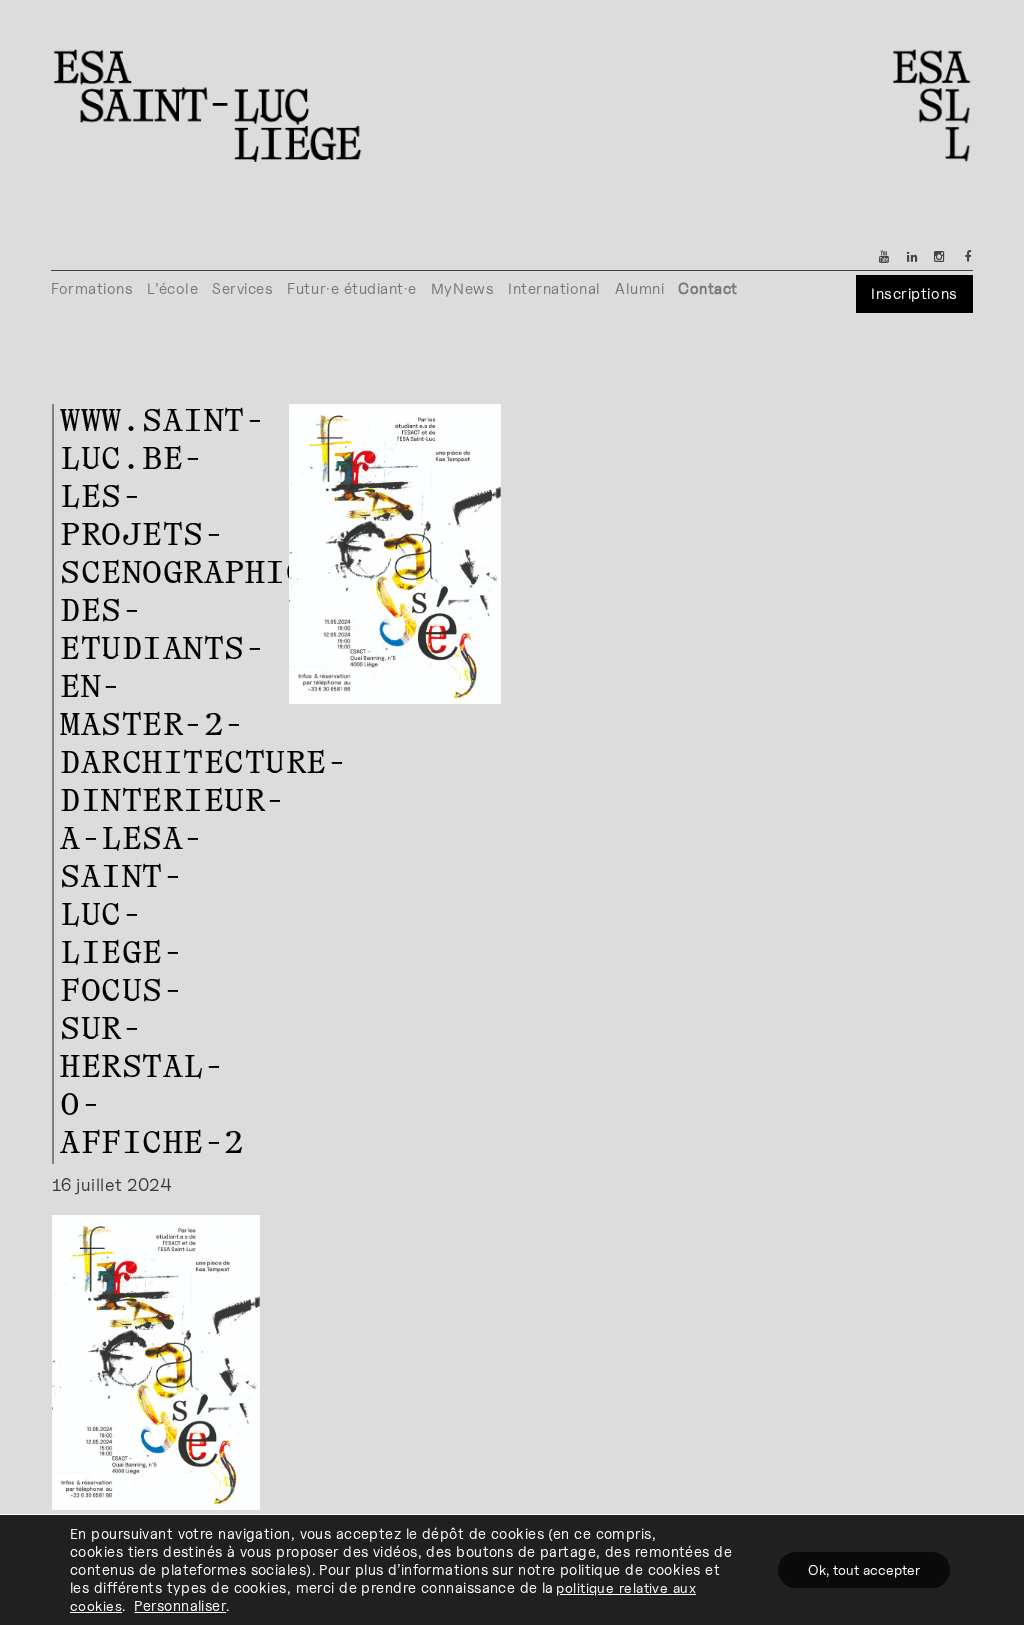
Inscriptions (914, 293)
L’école (172, 288)
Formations (92, 288)
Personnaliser (180, 1605)
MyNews (462, 288)
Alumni (639, 288)
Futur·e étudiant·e (352, 288)
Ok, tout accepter (864, 1569)
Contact (708, 288)
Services (242, 288)
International (554, 288)
